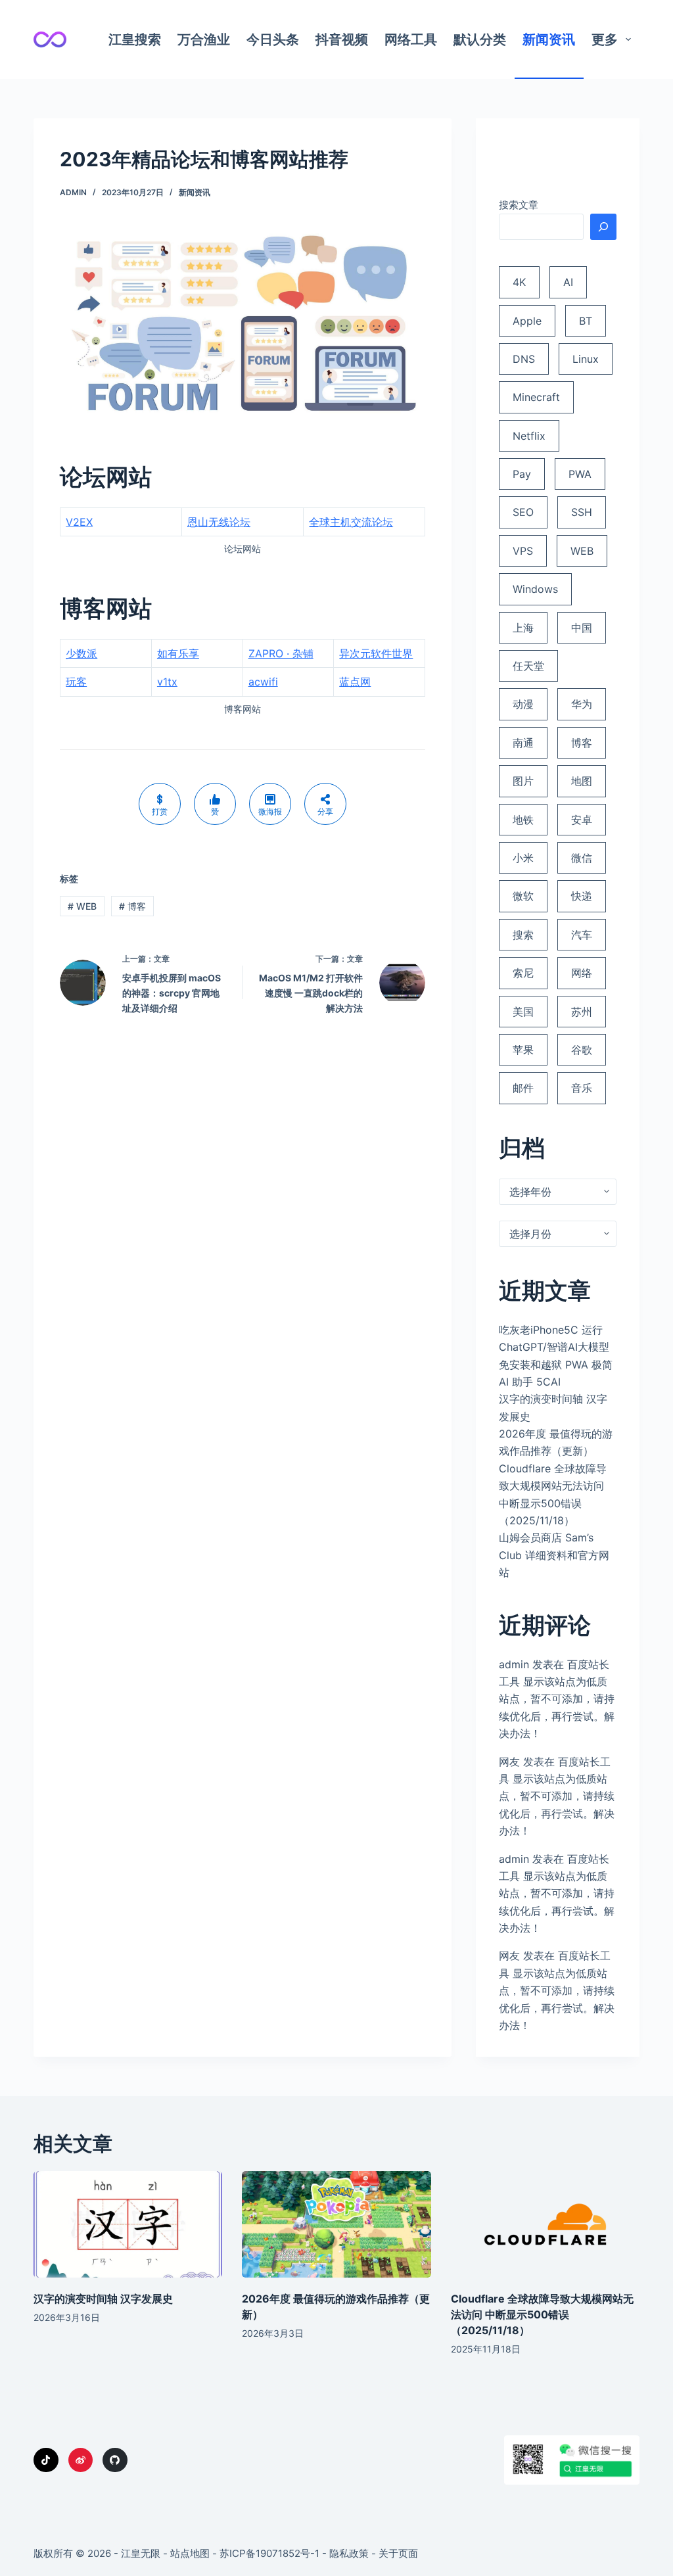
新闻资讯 (549, 39)
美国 (523, 1012)
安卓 (582, 820)
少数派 (81, 653)
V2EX (79, 522)
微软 (523, 896)
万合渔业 (204, 39)
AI (568, 282)
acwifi (263, 682)
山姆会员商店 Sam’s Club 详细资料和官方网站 (554, 1555)
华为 (582, 704)
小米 (523, 858)
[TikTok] (46, 2460)
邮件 (523, 1088)
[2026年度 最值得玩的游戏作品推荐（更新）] (336, 2224)
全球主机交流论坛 (351, 522)
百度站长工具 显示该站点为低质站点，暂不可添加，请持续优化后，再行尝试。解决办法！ (557, 1699)
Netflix (529, 436)
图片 (523, 781)
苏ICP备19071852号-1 (269, 2553)
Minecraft (536, 397)
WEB (82, 906)
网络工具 (411, 39)
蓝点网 (355, 682)
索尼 (523, 973)
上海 (523, 628)
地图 (582, 781)
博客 (132, 906)
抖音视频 (342, 39)
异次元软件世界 (376, 653)
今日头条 (273, 39)
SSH (582, 512)
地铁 (523, 820)
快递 (582, 896)
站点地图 (190, 2553)
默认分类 (480, 39)
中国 (582, 628)
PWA (580, 474)
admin (514, 1664)
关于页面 (398, 2553)
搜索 (523, 935)
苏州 (582, 1012)
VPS (523, 551)
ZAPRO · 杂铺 (281, 653)
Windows (535, 589)
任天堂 (528, 666)
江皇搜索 (135, 39)
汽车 (582, 935)
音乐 (582, 1088)
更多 (605, 39)
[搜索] (603, 227)
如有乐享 (178, 653)
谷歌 (582, 1050)
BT (586, 321)
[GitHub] (115, 2460)
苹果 (523, 1050)
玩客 (76, 682)
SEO (523, 512)
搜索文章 (519, 205)
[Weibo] (81, 2460)
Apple (527, 321)
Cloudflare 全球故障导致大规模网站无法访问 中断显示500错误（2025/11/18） (542, 2314)
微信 (582, 858)
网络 (582, 973)
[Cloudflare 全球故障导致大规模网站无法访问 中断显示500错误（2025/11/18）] (545, 2224)
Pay (522, 474)
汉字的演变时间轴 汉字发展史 (103, 2299)
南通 (523, 743)
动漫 (523, 704)
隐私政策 (349, 2553)
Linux (586, 359)
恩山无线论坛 (219, 522)
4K (519, 282)
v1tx (167, 682)
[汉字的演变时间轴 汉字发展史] (128, 2224)
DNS (524, 359)
